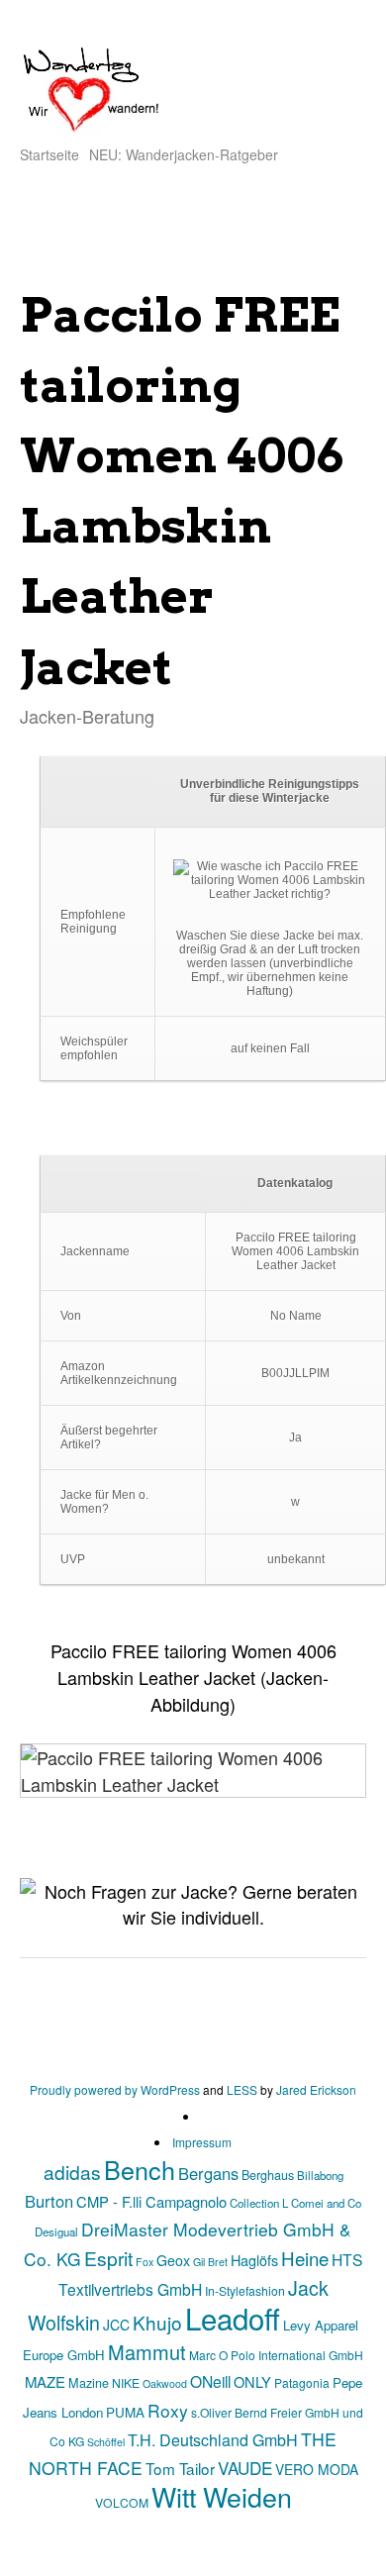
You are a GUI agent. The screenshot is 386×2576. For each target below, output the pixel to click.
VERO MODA (317, 2469)
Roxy (168, 2410)
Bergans (208, 2173)
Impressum (202, 2142)
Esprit (108, 2258)
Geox (173, 2260)
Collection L (259, 2203)
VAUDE (245, 2468)
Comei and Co (326, 2203)
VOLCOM (122, 2502)
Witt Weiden (222, 2496)
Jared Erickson (316, 2089)
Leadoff (233, 2318)
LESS (242, 2089)
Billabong (320, 2175)
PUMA (125, 2412)
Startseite (49, 154)
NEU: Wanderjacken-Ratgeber (184, 154)
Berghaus (268, 2175)
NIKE (126, 2382)
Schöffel (106, 2442)
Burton (49, 2201)
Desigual (56, 2231)
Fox (145, 2262)
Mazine (89, 2382)
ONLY (252, 2381)
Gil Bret (210, 2262)
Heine (305, 2258)
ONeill (210, 2381)
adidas (72, 2172)
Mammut (147, 2352)
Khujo (157, 2322)
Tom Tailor (180, 2468)
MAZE (45, 2381)
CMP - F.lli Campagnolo (151, 2201)
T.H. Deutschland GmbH (213, 2440)
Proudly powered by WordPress (115, 2089)
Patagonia (302, 2382)
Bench (140, 2169)
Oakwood (165, 2383)
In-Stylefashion (245, 2290)
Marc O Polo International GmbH (276, 2355)
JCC (116, 2325)
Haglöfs (254, 2260)
